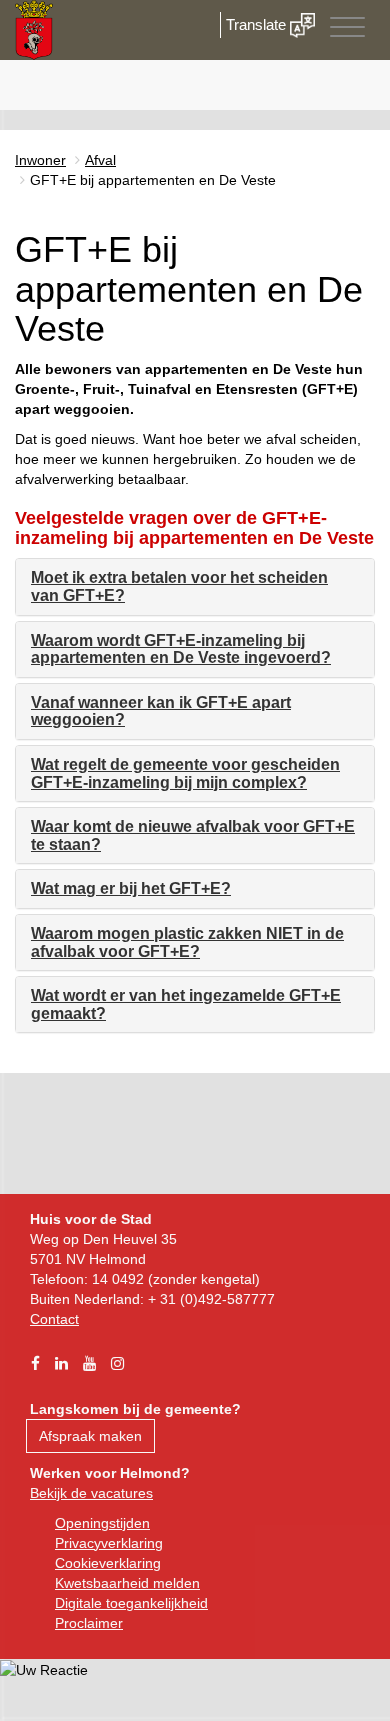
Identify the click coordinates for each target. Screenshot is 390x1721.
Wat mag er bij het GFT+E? (131, 888)
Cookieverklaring (108, 1563)
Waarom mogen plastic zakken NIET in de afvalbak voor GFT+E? (187, 942)
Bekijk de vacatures (91, 1493)
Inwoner (40, 160)
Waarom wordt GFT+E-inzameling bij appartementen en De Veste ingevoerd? (181, 649)
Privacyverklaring (109, 1543)
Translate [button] (258, 24)
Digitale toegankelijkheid (131, 1603)
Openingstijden (102, 1523)
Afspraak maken (90, 1436)
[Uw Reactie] (44, 1669)
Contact (54, 1319)
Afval (100, 160)
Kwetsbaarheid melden (127, 1583)
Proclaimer (89, 1623)
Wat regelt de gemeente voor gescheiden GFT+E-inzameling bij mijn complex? (185, 773)
